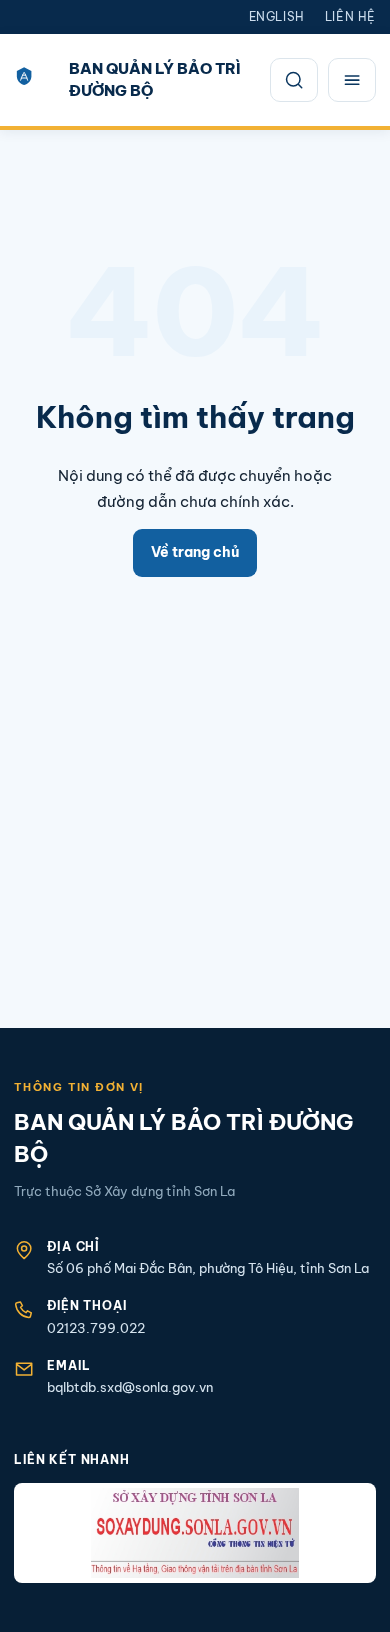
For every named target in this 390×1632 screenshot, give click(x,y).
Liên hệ (350, 16)
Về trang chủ (195, 552)
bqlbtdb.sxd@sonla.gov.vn (130, 1387)
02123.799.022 (96, 1328)
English (277, 16)
